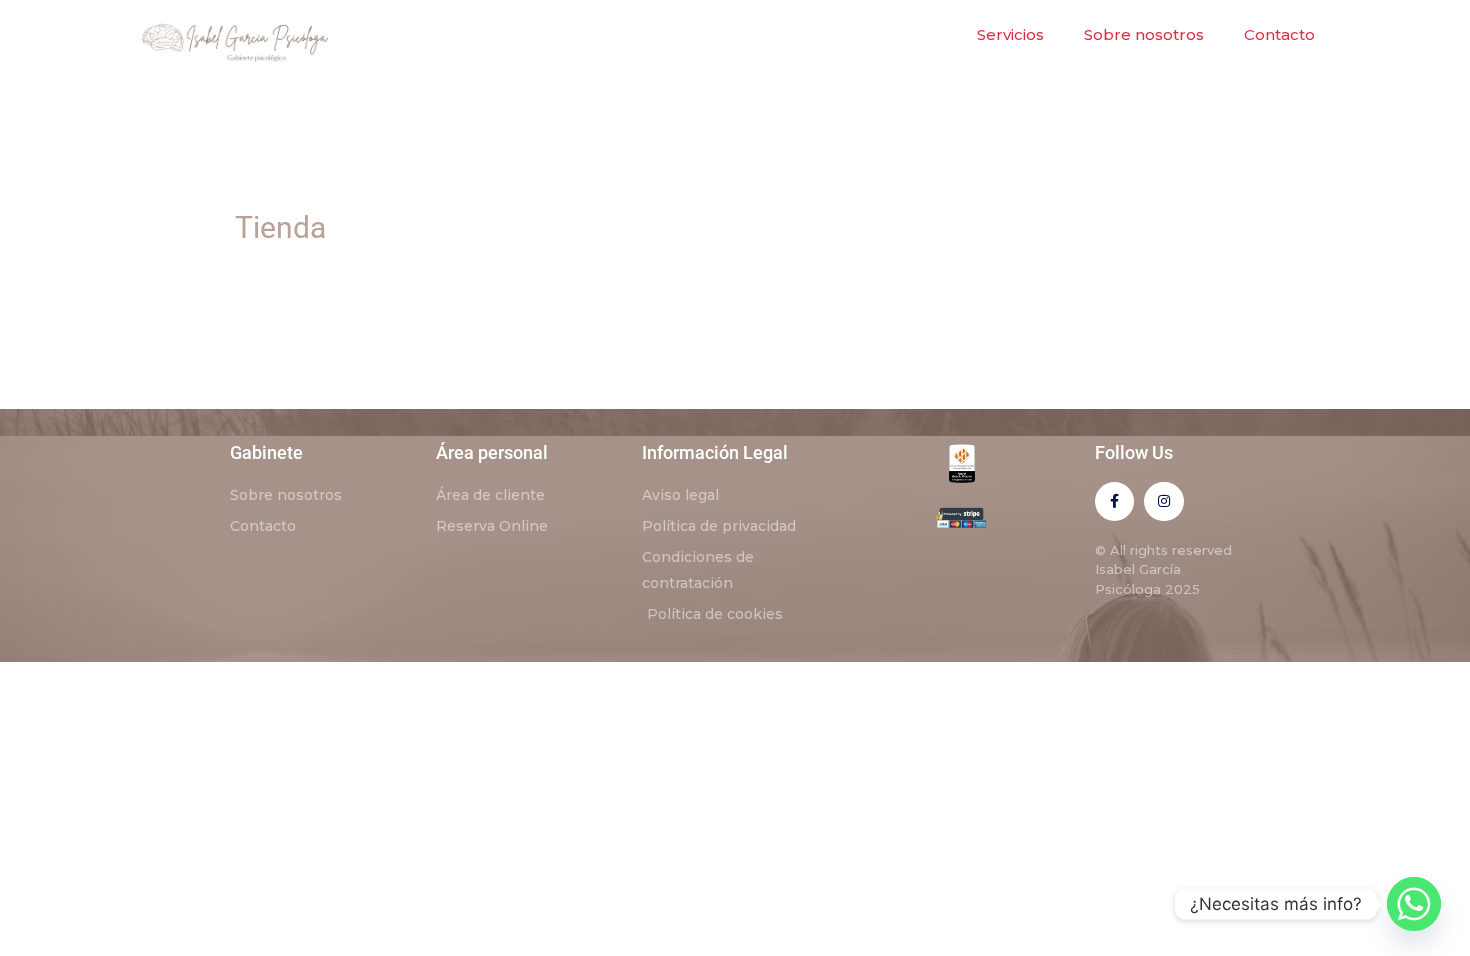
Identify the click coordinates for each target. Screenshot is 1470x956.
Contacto (1279, 34)
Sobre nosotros (1144, 34)
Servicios (1010, 34)
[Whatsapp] (1414, 904)
